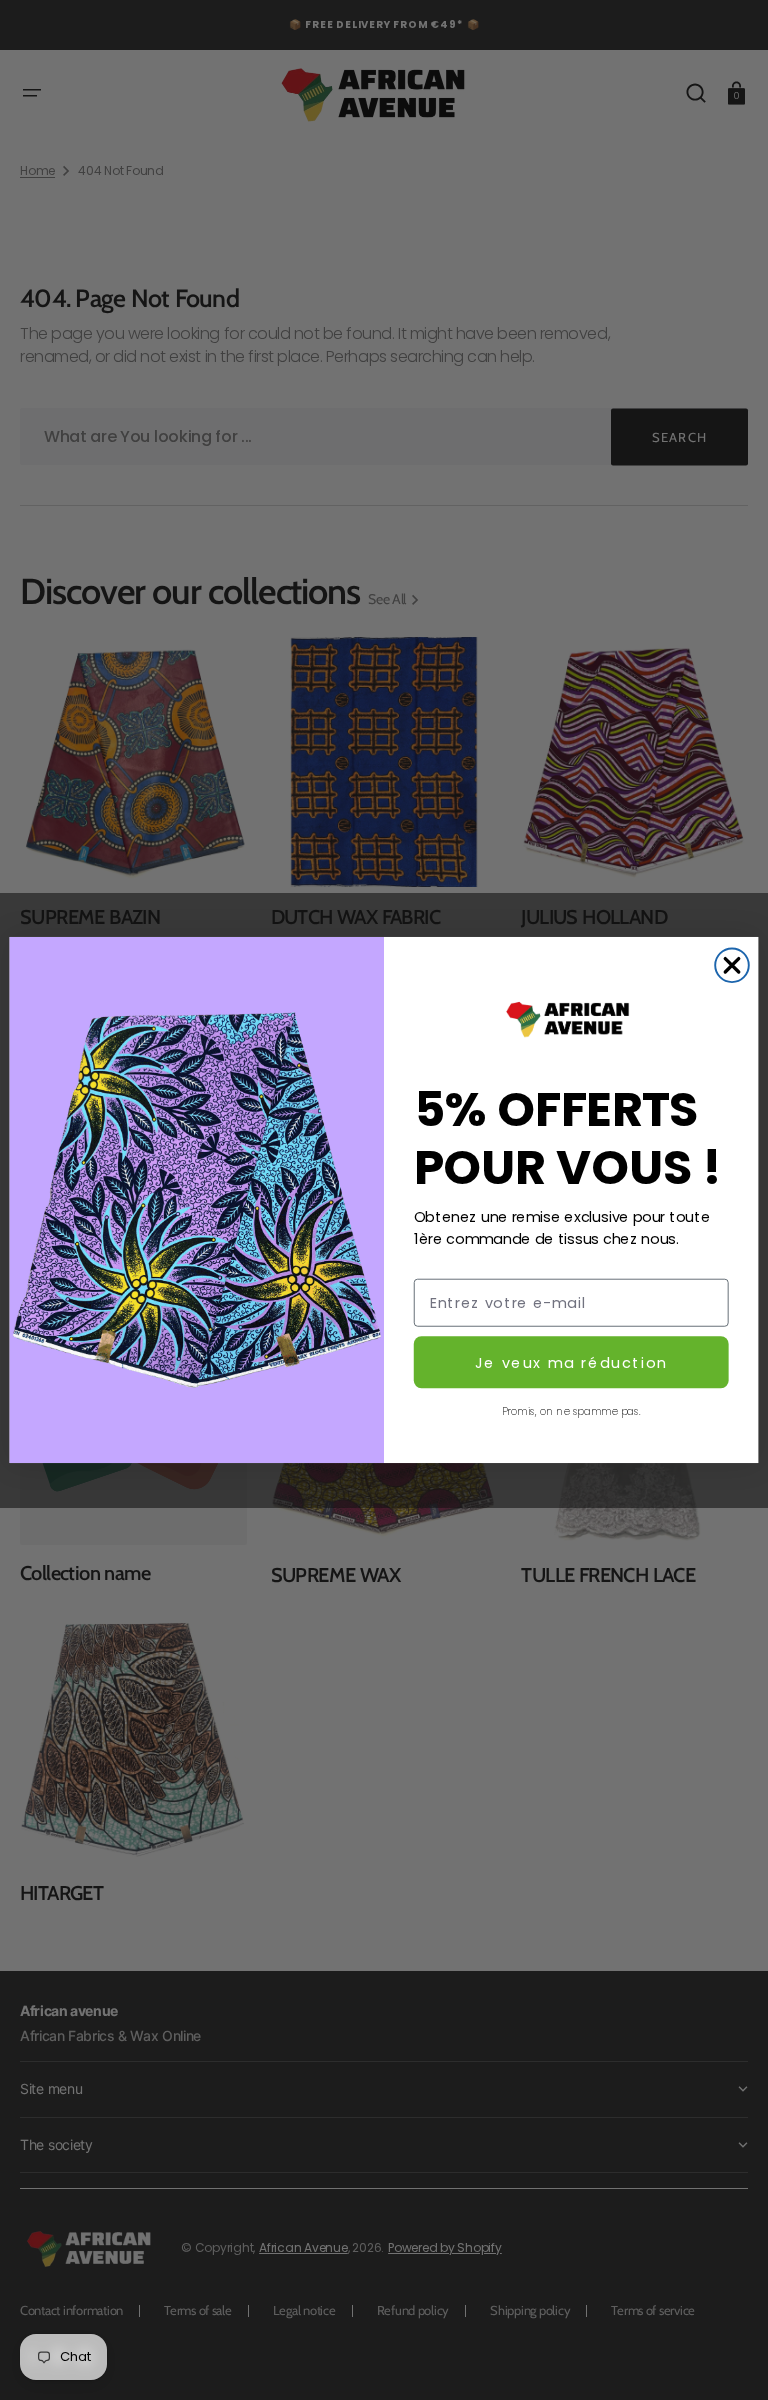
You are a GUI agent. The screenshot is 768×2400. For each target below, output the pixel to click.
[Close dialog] (732, 965)
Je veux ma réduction (571, 1362)
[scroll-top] (725, 2357)
